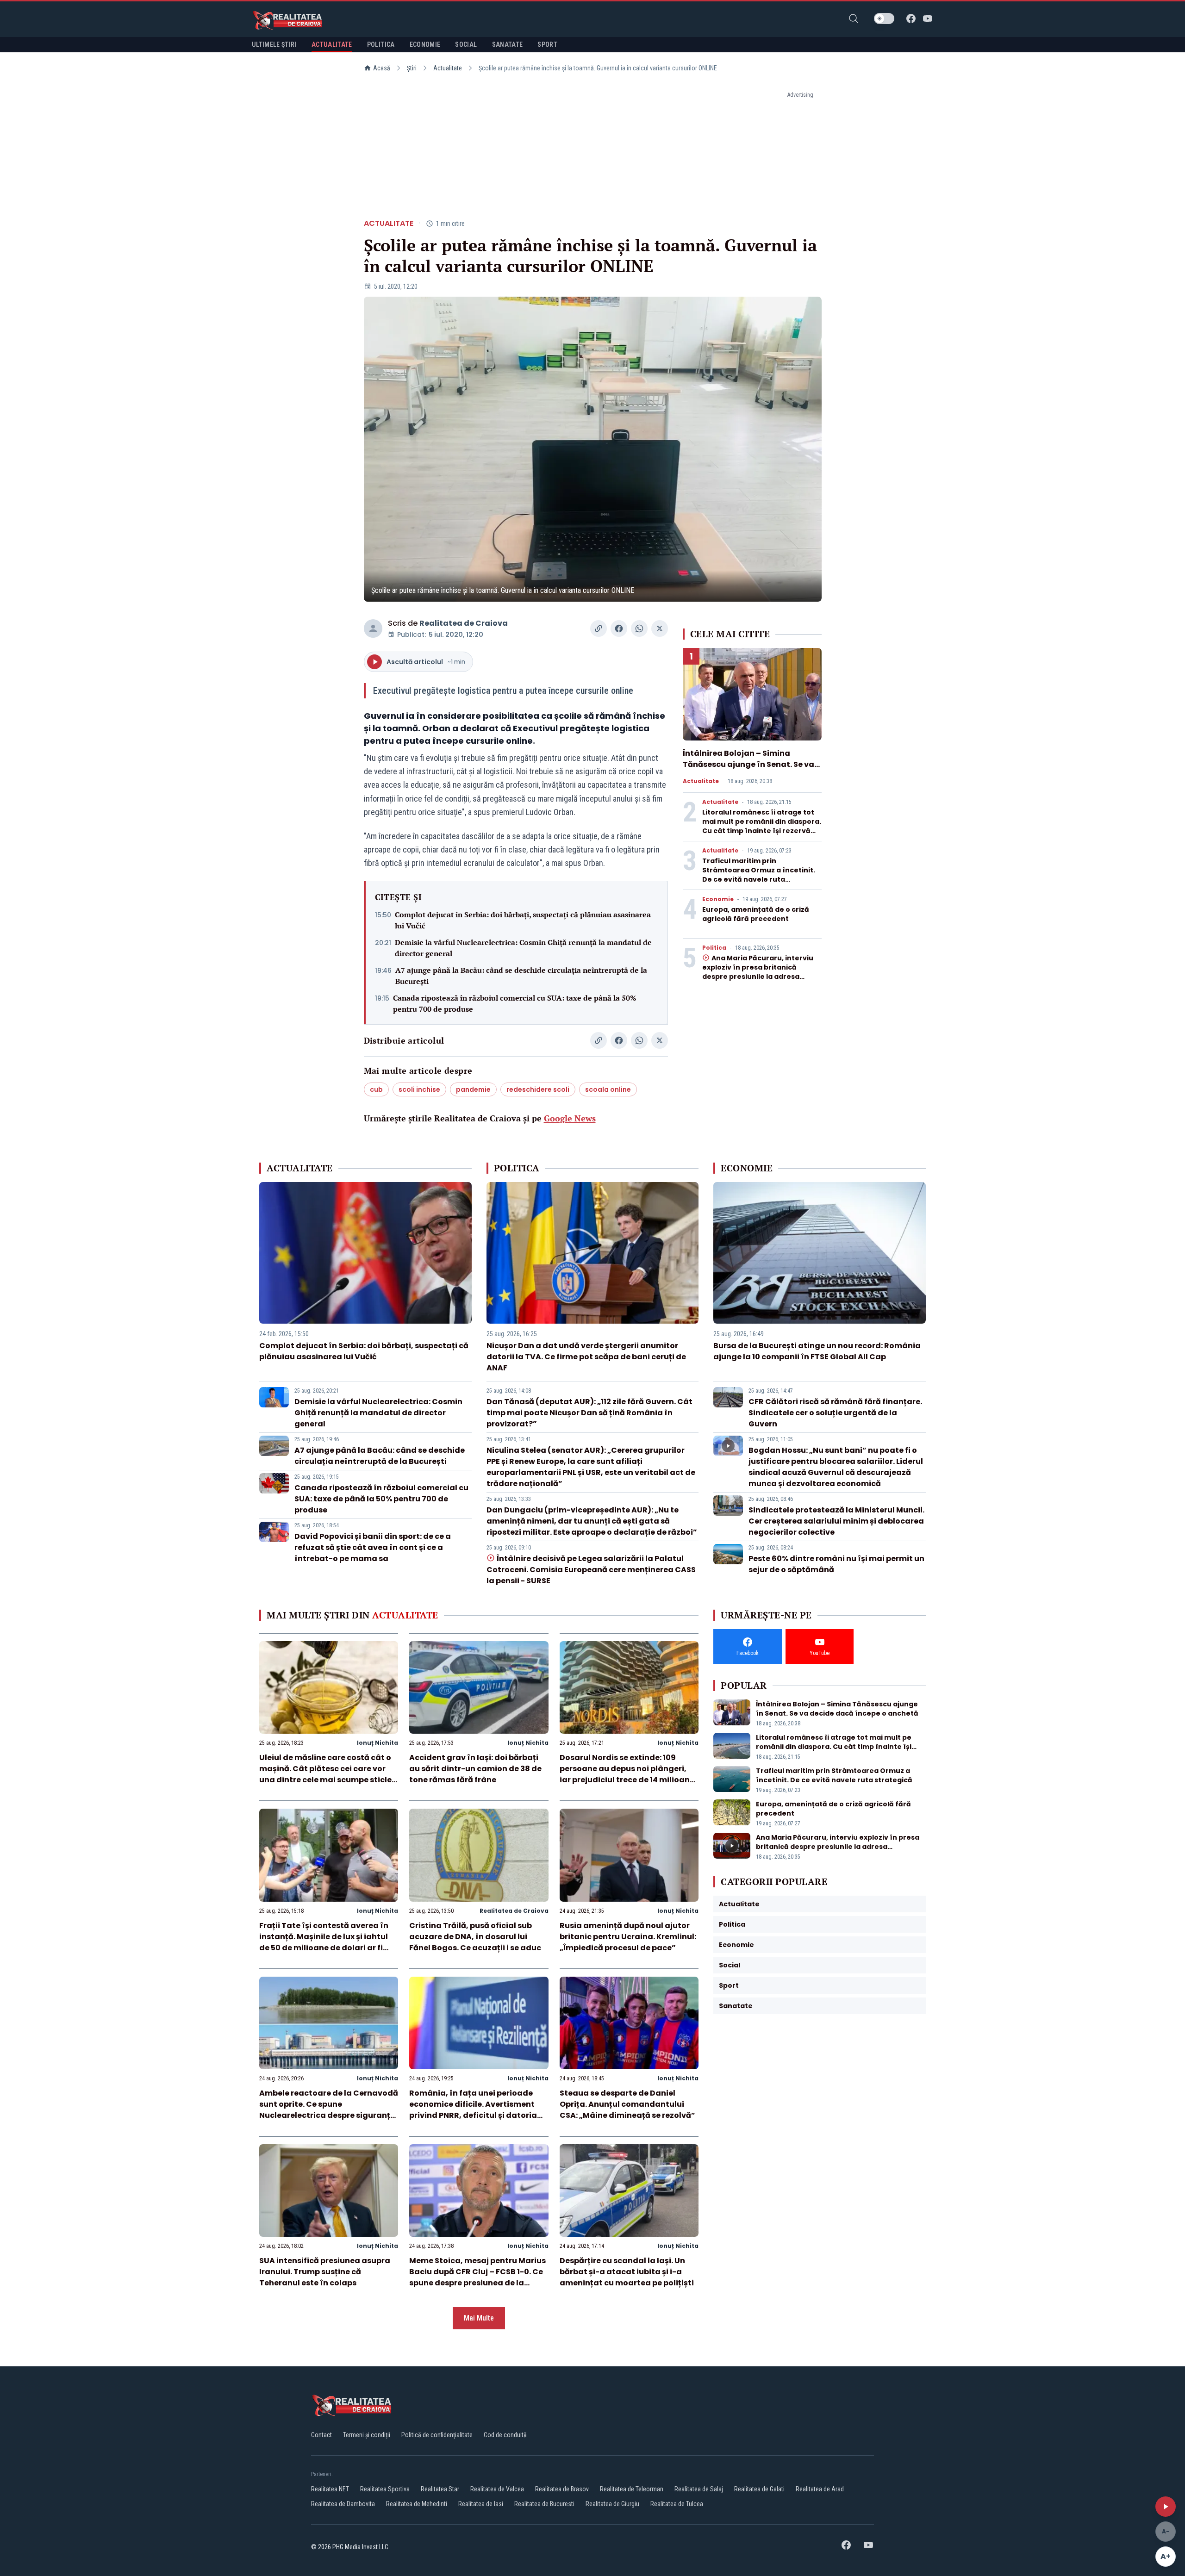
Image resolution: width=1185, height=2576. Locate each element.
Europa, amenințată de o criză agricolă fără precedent (756, 914)
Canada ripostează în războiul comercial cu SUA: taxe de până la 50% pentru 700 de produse (515, 1003)
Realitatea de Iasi (481, 2504)
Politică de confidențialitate (437, 2435)
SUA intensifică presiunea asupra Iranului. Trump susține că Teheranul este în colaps (325, 2272)
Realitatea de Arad (820, 2489)
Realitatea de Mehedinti (417, 2504)
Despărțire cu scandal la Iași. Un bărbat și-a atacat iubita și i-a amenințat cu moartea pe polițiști (627, 2272)
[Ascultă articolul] (1166, 2507)
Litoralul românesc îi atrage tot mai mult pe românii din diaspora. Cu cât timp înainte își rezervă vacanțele (762, 826)
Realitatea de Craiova (464, 623)
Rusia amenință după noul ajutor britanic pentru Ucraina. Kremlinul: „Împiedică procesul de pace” (628, 1937)
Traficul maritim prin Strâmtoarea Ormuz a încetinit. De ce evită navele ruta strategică (759, 875)
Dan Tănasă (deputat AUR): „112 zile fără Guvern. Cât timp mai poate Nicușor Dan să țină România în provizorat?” (589, 1413)
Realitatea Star (440, 2489)
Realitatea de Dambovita (343, 2504)
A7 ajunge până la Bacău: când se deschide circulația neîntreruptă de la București (521, 976)
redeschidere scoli (538, 1089)
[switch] (884, 19)
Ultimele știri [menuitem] (274, 44)
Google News (570, 1118)
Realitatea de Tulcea (677, 2504)
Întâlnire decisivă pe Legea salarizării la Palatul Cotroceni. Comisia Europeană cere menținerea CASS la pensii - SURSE (591, 1570)
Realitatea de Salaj (699, 2489)
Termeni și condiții (367, 2435)
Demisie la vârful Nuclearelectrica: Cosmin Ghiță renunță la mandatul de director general (523, 948)
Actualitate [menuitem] (332, 44)
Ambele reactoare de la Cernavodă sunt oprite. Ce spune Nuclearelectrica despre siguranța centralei (329, 2110)
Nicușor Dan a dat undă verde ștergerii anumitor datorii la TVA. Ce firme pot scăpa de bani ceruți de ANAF (586, 1357)
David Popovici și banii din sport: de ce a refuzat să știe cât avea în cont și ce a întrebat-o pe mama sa (373, 1547)
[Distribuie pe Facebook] (619, 628)
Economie (718, 899)
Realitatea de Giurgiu (612, 2504)
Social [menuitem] (466, 44)
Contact (321, 2435)
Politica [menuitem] (381, 44)
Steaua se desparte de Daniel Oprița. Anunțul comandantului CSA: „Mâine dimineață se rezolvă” (627, 2104)
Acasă (382, 68)
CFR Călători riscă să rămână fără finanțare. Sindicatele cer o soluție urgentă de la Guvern (835, 1413)
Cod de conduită (505, 2435)
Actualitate (448, 68)
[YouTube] (928, 19)
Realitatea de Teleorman (632, 2489)
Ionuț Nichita (377, 1743)
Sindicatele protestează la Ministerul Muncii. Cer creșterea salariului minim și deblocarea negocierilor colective (836, 1521)
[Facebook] (911, 19)
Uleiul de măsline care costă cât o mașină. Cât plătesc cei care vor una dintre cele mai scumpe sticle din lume (325, 1774)
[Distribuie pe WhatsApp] (639, 628)
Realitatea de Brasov (562, 2489)
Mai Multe (479, 2318)
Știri (412, 68)
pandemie (473, 1089)
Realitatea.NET (330, 2489)
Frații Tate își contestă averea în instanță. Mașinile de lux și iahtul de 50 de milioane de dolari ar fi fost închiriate (324, 1942)
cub (376, 1089)
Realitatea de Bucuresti (544, 2504)
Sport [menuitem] (547, 44)
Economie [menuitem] (425, 44)
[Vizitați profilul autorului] (373, 628)
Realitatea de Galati (759, 2489)
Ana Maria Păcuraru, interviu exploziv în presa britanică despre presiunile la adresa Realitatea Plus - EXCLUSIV (758, 972)
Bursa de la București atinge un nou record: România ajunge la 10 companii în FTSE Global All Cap (817, 1351)
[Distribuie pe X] (660, 628)
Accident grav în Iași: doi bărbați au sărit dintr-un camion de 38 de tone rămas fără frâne (475, 1769)
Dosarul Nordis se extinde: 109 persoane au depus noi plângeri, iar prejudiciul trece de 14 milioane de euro (627, 1774)
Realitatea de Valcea (497, 2489)
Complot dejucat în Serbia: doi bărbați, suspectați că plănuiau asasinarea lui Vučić (523, 920)
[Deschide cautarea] (854, 19)
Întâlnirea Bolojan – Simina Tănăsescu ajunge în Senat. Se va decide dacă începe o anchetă (748, 764)
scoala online (608, 1089)
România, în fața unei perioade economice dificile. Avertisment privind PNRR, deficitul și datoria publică (473, 2110)
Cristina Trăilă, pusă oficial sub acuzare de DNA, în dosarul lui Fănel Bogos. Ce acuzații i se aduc (475, 1937)
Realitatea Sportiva (385, 2489)
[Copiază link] (599, 628)
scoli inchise (419, 1089)
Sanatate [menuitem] (508, 44)
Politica (714, 948)
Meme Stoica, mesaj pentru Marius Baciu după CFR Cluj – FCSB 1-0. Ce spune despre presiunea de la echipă (477, 2277)
